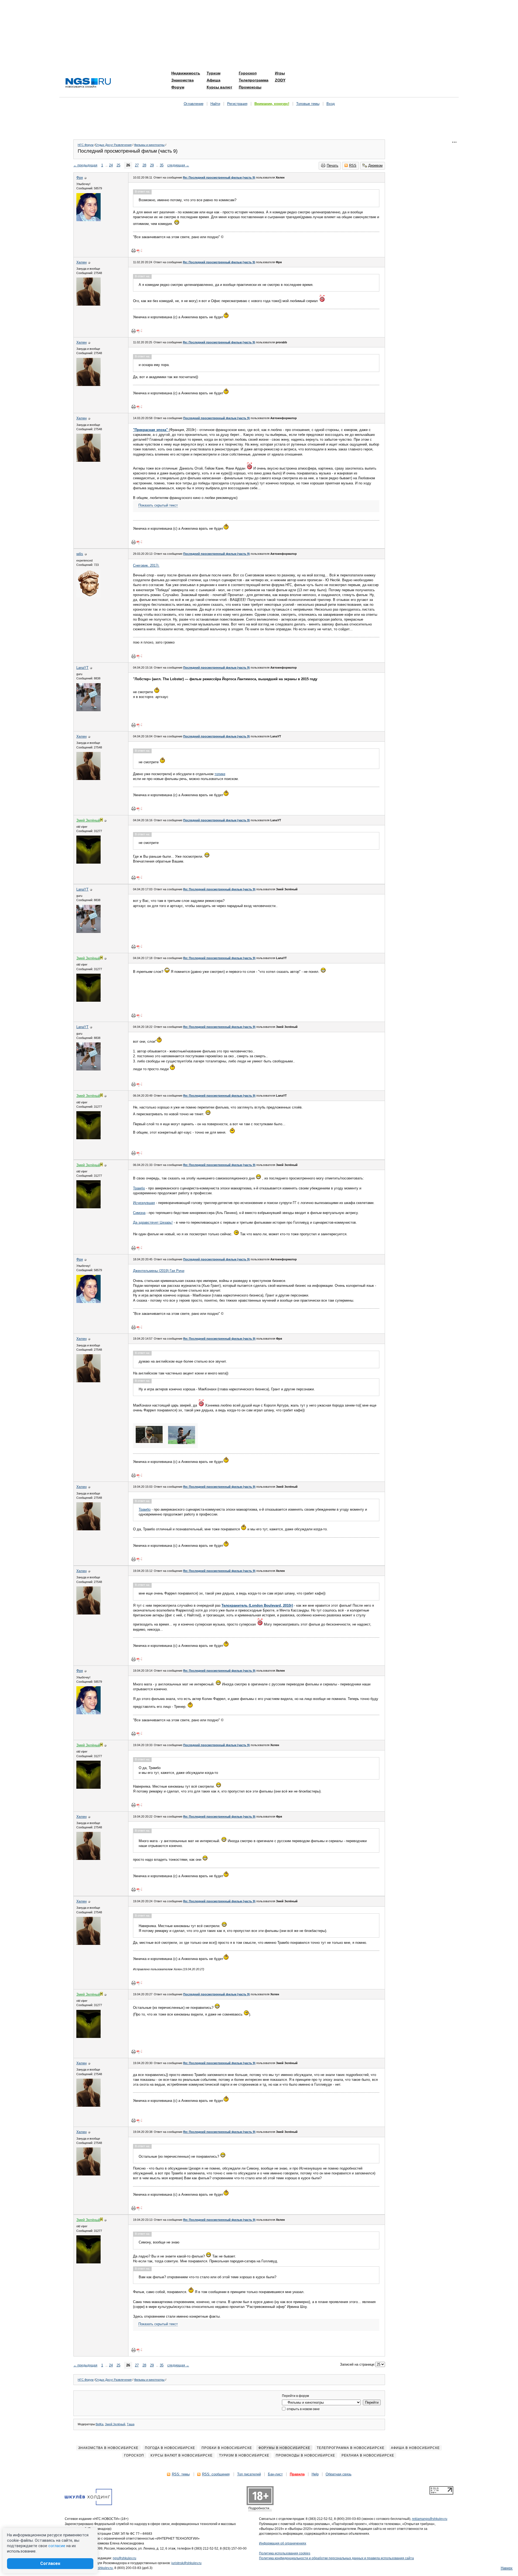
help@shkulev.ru (100, 2568)
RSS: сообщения (216, 2474)
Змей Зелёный (115, 2424)
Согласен (50, 2563)
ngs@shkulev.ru (125, 2558)
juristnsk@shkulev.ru (186, 2563)
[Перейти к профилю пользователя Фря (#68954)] (88, 220)
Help (315, 2474)
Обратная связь (339, 2474)
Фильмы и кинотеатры (149, 145)
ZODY (280, 80)
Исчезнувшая (144, 1203)
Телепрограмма (254, 80)
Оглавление (194, 104)
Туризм (214, 73)
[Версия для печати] (134, 251)
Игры (280, 73)
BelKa (100, 2424)
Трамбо (139, 1188)
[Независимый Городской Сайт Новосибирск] (88, 83)
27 (137, 165)
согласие (57, 2546)
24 (111, 165)
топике (220, 774)
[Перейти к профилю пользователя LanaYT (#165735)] (88, 710)
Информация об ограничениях (283, 2543)
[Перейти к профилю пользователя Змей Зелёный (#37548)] (88, 862)
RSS (353, 165)
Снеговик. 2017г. (146, 565)
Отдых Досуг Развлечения (113, 145)
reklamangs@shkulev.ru (430, 2519)
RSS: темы (181, 2474)
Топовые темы (308, 104)
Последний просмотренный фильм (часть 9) (217, 418)
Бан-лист (275, 2474)
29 (152, 165)
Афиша (214, 80)
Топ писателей (249, 2474)
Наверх (507, 2568)
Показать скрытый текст (158, 505)
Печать (333, 165)
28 (144, 165)
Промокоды (250, 87)
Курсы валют (219, 87)
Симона (139, 1213)
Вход (331, 104)
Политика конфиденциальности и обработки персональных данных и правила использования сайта (336, 2558)
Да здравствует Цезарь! (153, 1222)
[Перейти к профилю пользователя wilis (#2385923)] (88, 596)
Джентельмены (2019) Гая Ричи (159, 1271)
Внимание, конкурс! (272, 104)
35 (162, 165)
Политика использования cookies (285, 2553)
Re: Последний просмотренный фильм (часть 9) (219, 177)
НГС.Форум (86, 145)
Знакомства (183, 80)
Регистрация (237, 104)
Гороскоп (248, 73)
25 (118, 165)
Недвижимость (186, 73)
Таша (131, 2424)
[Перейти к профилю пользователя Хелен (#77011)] (88, 304)
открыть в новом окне (303, 2409)
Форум (178, 87)
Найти (215, 104)
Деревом (375, 165)
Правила (297, 2474)
